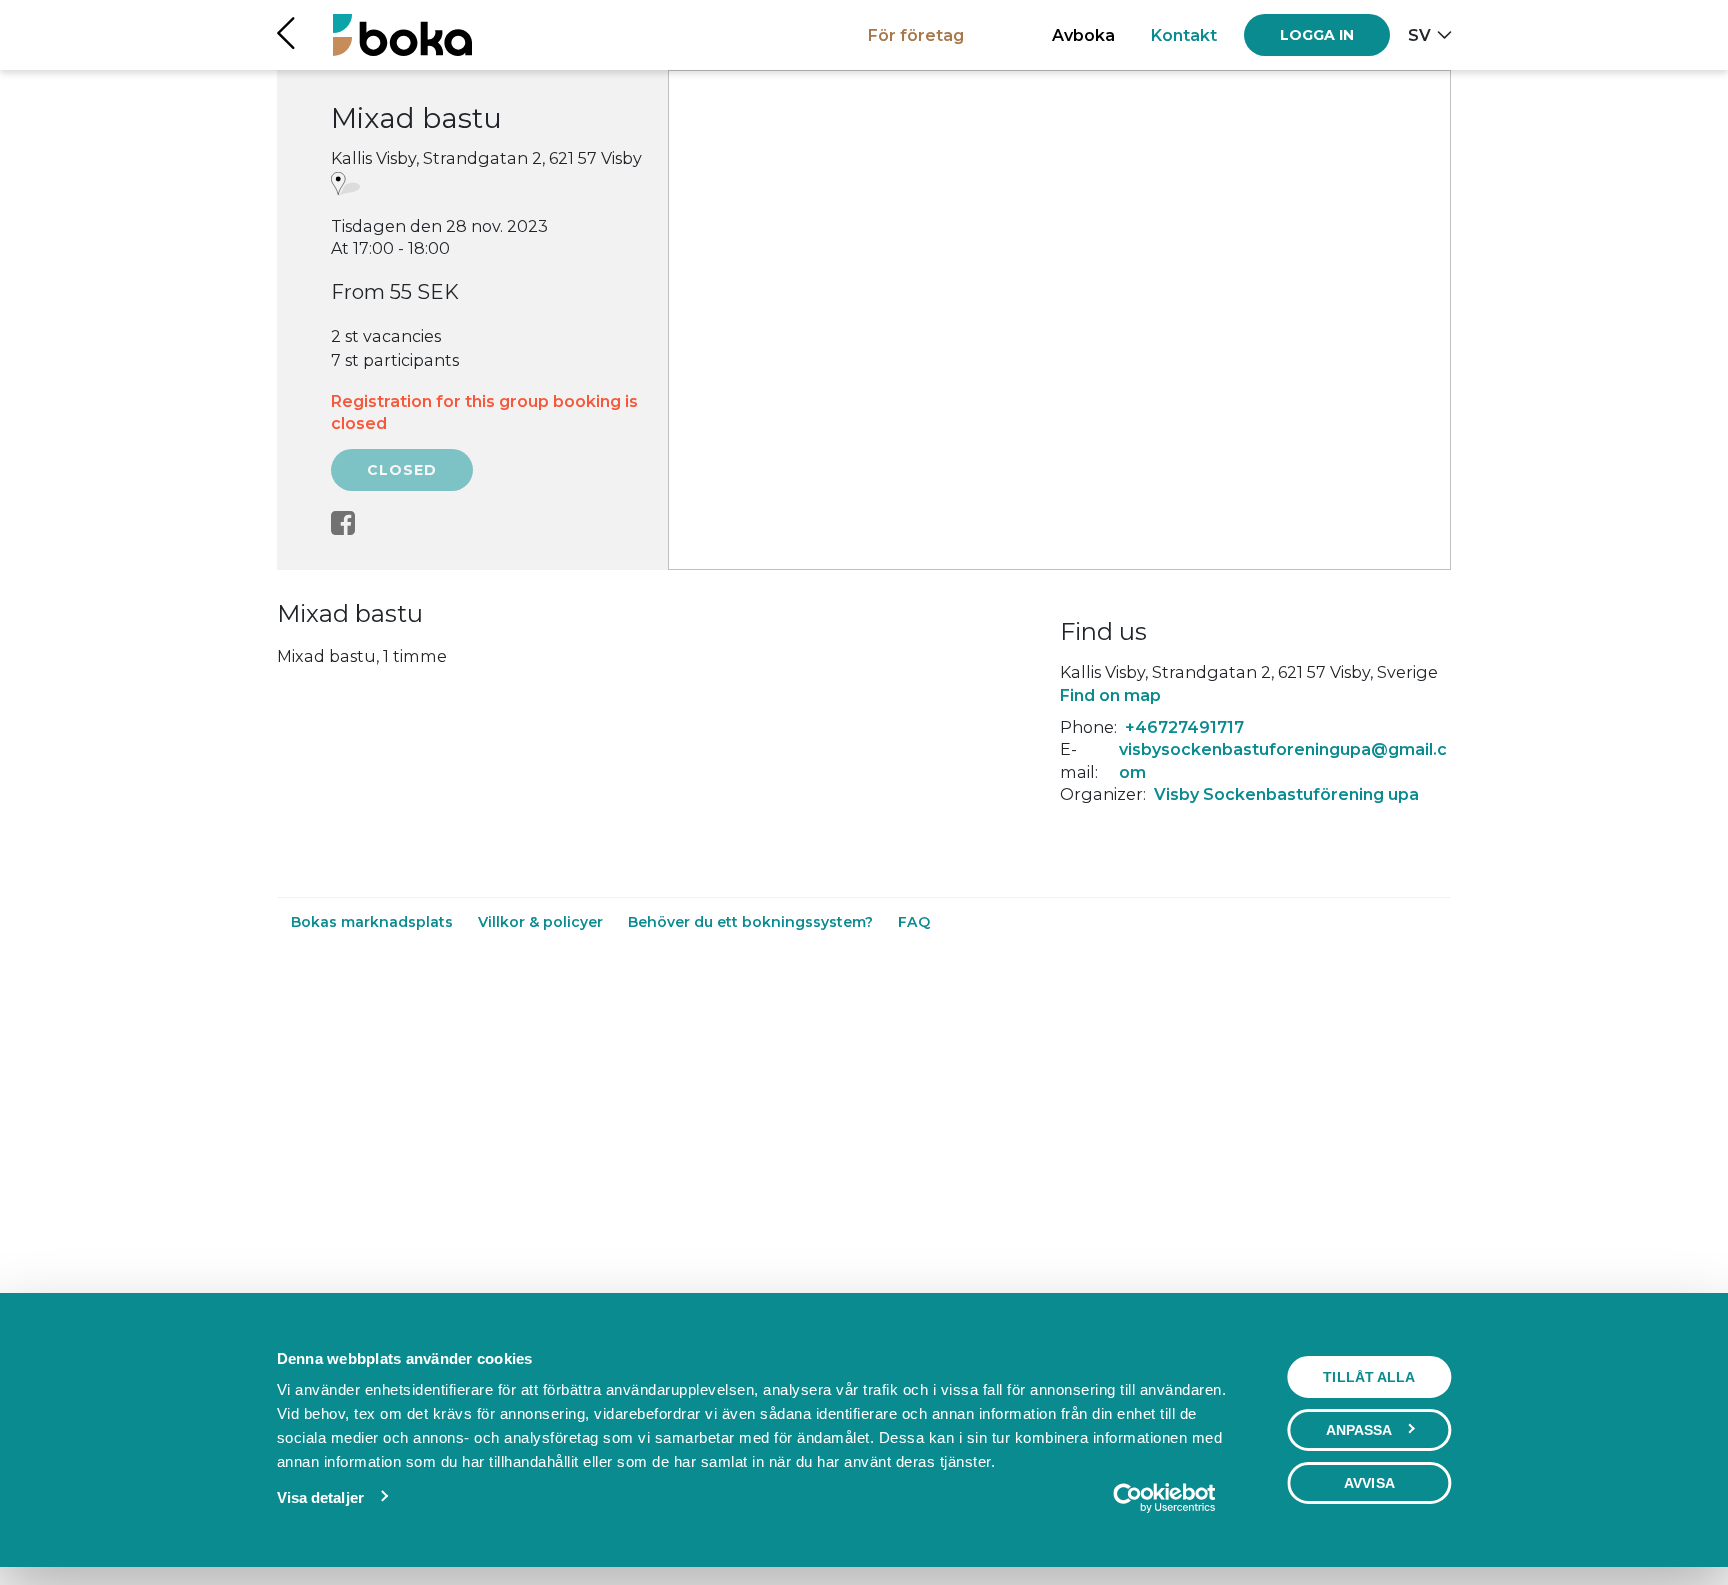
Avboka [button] (1083, 35)
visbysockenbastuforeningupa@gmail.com (1283, 760)
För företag (916, 35)
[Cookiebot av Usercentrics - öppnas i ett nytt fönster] (1163, 1498)
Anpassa (1359, 1430)
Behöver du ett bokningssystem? (752, 922)
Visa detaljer (320, 1497)
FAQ (914, 922)
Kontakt (1184, 35)
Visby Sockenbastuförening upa (1286, 794)
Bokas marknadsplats (374, 922)
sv (1419, 35)
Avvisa (1369, 1483)
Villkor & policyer (542, 922)
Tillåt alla (1369, 1377)
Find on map (1110, 695)
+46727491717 (1184, 727)
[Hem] (402, 34)
